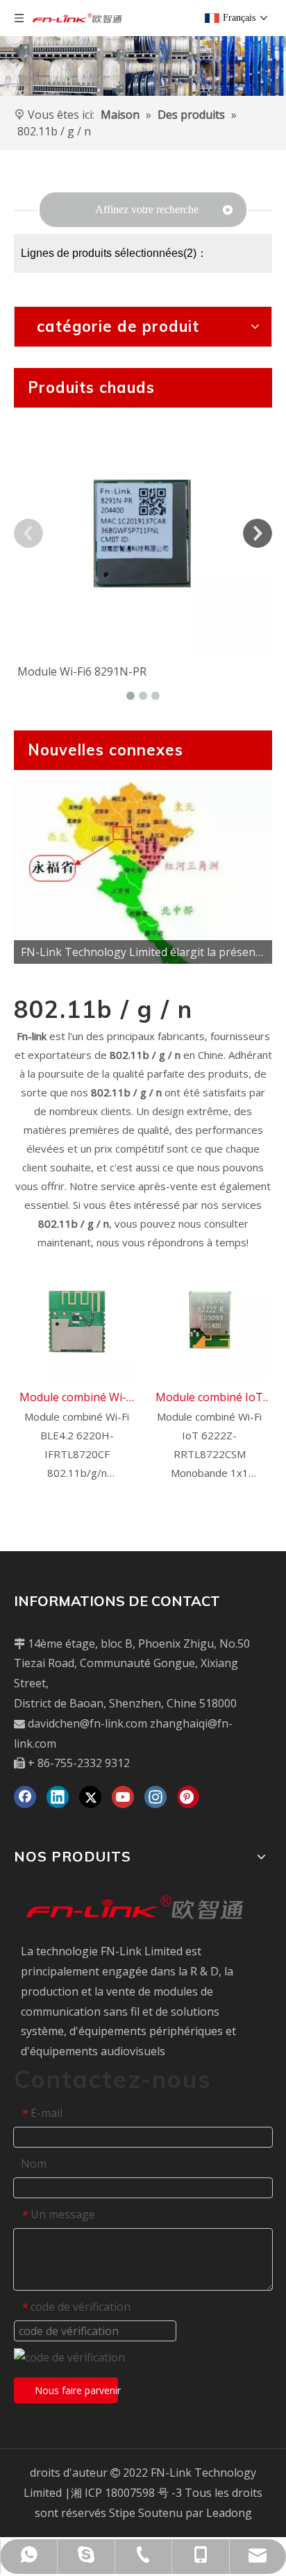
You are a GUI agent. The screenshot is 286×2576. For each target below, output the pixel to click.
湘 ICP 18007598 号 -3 (126, 2493)
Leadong (229, 2513)
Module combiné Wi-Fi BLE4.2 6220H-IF (77, 1398)
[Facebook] (25, 1797)
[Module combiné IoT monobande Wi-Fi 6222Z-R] (209, 1321)
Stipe (122, 2513)
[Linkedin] (58, 1797)
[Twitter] (90, 1797)
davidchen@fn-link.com (87, 1723)
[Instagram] (155, 1797)
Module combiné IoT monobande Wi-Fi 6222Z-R (209, 1398)
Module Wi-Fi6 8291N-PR (82, 671)
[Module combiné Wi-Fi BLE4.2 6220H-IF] (77, 1321)
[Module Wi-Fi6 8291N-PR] (143, 533)
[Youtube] (123, 1797)
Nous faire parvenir (76, 2390)
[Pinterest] (188, 1797)
